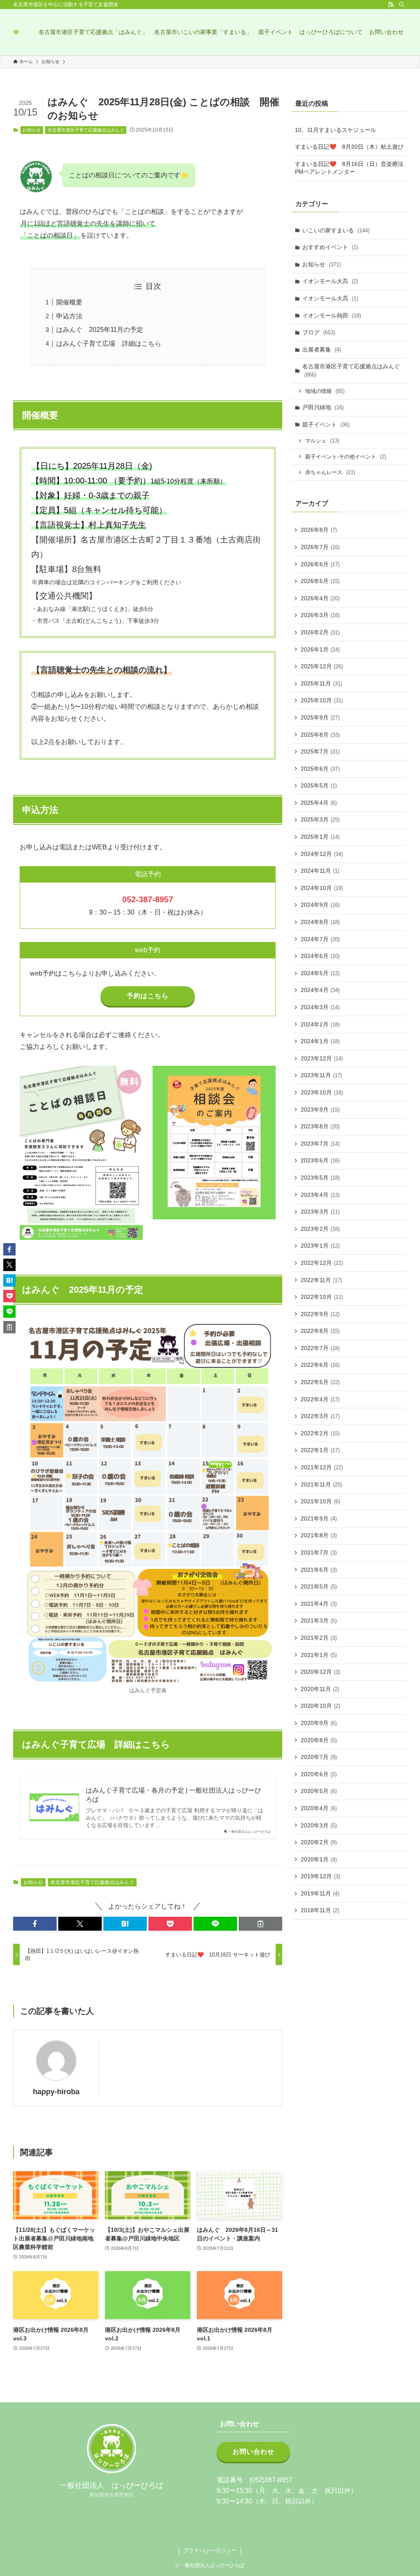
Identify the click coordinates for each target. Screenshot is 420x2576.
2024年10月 (322, 888)
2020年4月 (319, 1808)
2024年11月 (320, 871)
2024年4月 (320, 990)
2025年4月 (319, 803)
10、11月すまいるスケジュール (336, 130)
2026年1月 (320, 649)
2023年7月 (320, 1144)
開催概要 (69, 302)
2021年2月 (319, 1638)
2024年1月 (320, 1041)
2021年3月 (319, 1620)
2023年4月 (320, 1195)
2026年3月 (320, 615)
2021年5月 (319, 1586)
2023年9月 (320, 1110)
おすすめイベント (330, 247)
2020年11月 (320, 1689)
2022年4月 (320, 1399)
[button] (35, 1924)
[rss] (391, 5)
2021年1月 (319, 1655)
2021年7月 (319, 1552)
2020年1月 (319, 1859)
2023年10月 (322, 1092)
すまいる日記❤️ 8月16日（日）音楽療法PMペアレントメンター (349, 168)
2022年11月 (321, 1280)
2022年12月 (322, 1263)
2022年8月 (320, 1331)
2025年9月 (320, 717)
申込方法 (69, 316)
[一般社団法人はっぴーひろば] (16, 32)
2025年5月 (319, 785)
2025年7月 (320, 751)
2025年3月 (320, 819)
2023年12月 (322, 1058)
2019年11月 (320, 1893)
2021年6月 (319, 1570)
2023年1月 (320, 1246)
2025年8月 (320, 735)
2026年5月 (320, 581)
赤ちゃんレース (330, 472)
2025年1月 (320, 837)
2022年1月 (320, 1450)
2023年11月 (321, 1075)
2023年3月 (320, 1212)
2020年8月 (319, 1740)
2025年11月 (321, 683)
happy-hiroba (56, 2092)
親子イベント (326, 424)
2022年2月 (320, 1433)
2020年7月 (319, 1757)
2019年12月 (320, 1876)
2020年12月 (320, 1672)
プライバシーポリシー (210, 2550)
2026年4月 (320, 598)
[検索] (402, 5)
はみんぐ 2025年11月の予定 (100, 330)
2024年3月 (320, 1007)
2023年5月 (320, 1178)
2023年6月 (320, 1160)
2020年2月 (319, 1842)
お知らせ (32, 130)
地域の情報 (325, 391)
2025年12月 (322, 666)
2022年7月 (320, 1348)
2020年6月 (319, 1774)
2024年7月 (320, 939)
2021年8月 (319, 1535)
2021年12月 (322, 1467)
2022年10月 (322, 1297)
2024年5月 (320, 973)
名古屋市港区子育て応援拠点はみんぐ (86, 130)
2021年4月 (319, 1604)
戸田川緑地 (323, 407)
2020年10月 (320, 1706)
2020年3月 (319, 1825)
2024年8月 (320, 922)
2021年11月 (321, 1484)
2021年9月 (319, 1518)
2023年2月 (320, 1229)
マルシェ (322, 441)
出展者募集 (322, 350)
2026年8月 (319, 530)
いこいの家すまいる (336, 230)
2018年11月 (320, 1910)
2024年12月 (322, 854)
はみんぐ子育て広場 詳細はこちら (109, 344)
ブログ (319, 332)
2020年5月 (319, 1791)
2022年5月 (320, 1382)
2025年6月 (320, 769)
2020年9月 (319, 1723)
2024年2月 (320, 1024)
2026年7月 (320, 547)
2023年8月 (320, 1126)
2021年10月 (320, 1501)
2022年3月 (320, 1416)
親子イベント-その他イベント (346, 457)
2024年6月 (320, 956)
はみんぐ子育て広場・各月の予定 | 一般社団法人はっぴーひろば (173, 1795)
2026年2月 (320, 632)
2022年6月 (320, 1365)
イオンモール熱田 (332, 315)
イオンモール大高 (330, 281)
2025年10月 (322, 700)
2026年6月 (320, 564)
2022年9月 (320, 1314)
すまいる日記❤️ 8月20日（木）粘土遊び (349, 147)
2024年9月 (320, 905)
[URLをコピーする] (260, 1924)
